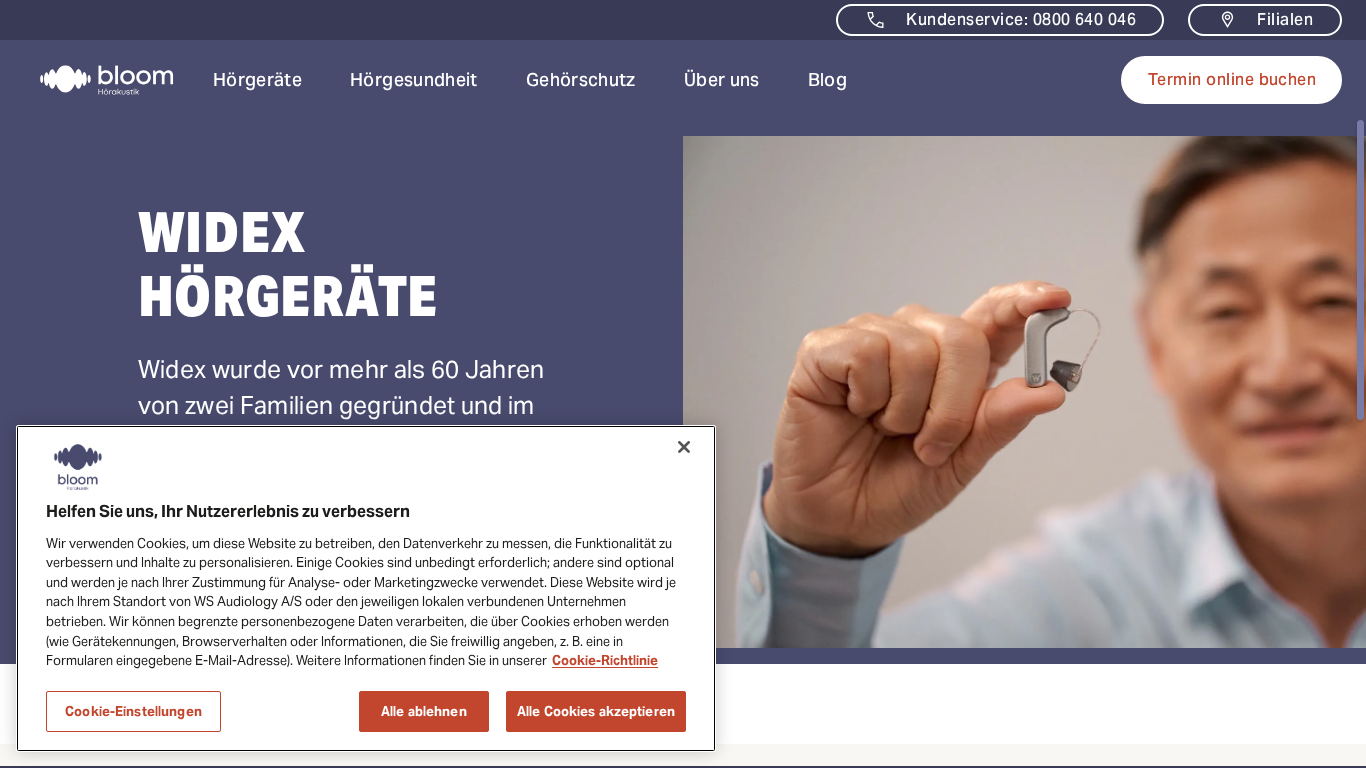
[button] (257, 80)
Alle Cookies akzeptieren (596, 710)
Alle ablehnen (424, 710)
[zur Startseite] (94, 80)
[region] (366, 588)
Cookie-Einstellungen (133, 710)
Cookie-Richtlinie (605, 660)
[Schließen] (684, 447)
